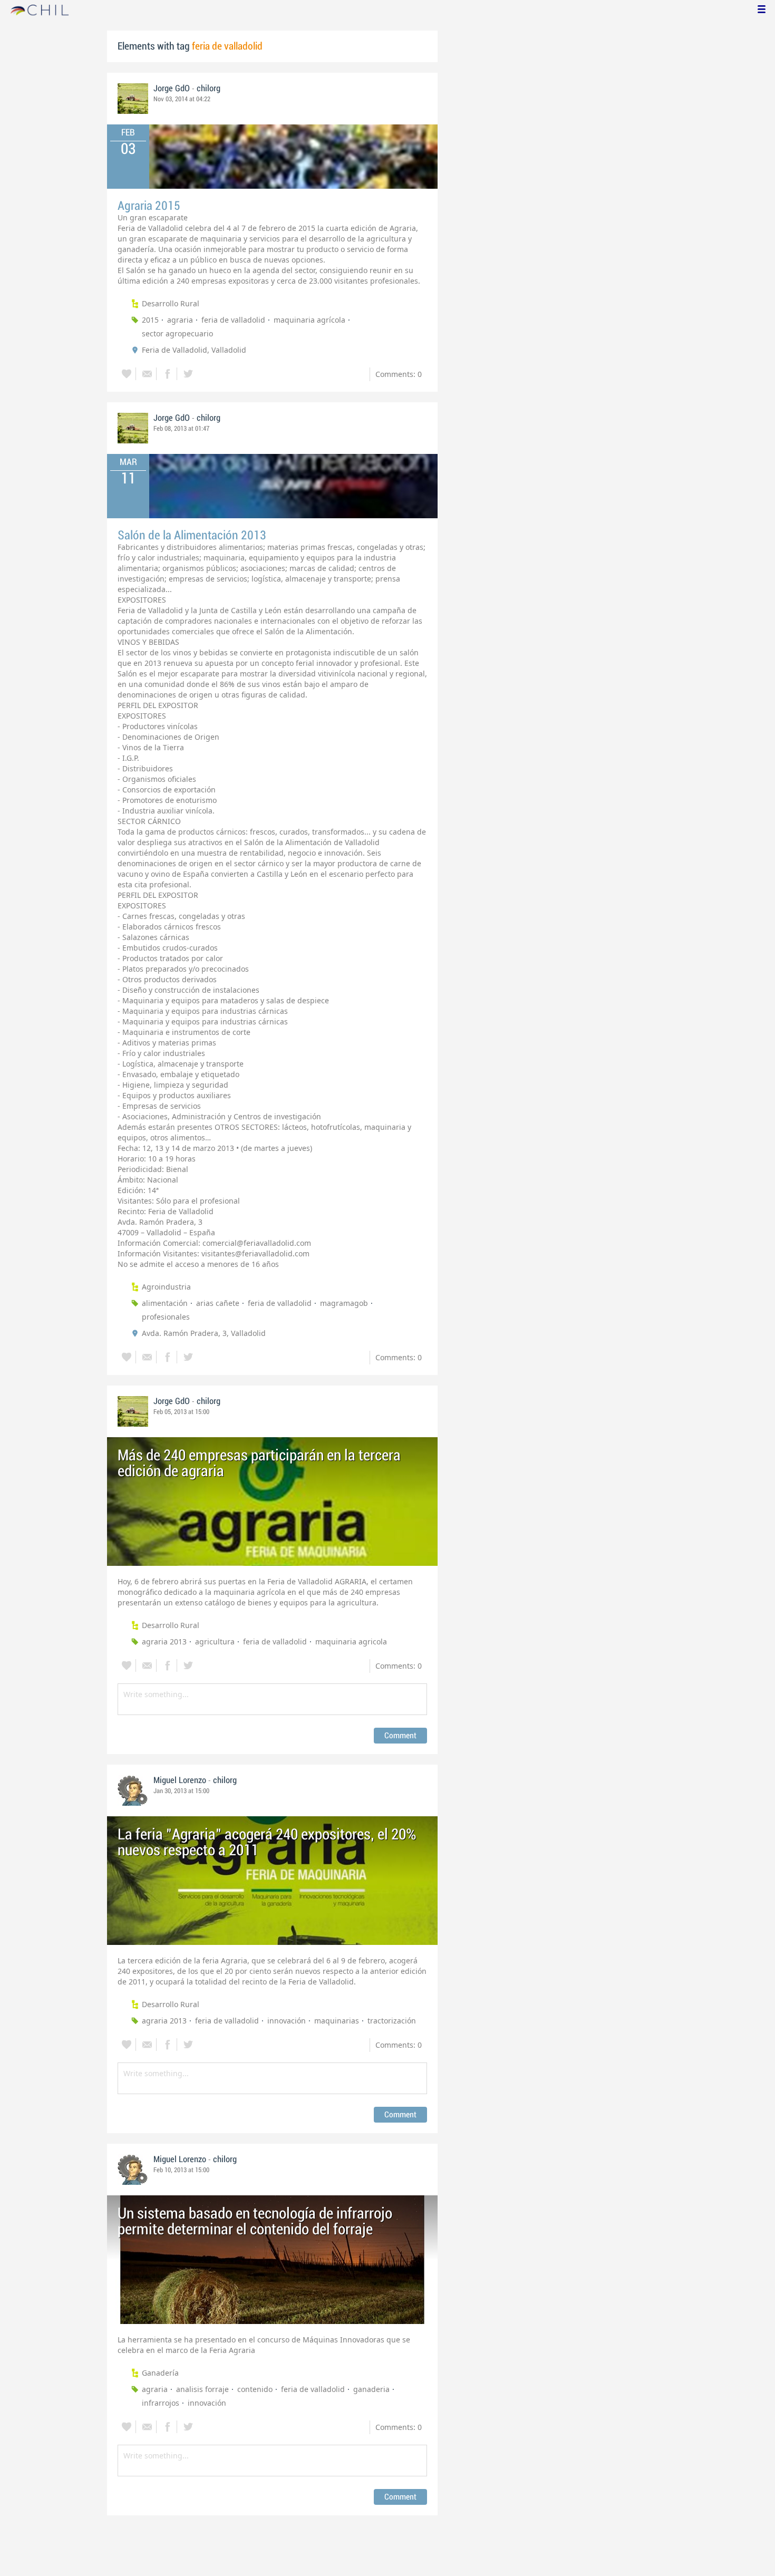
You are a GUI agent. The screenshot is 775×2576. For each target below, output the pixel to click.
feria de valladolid (233, 320)
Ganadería (160, 2373)
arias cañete (218, 1303)
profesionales (166, 1317)
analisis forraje (202, 2389)
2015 (150, 320)
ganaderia (371, 2389)
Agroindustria (166, 1287)
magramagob (344, 1303)
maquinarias (337, 2021)
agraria (180, 320)
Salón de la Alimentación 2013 (192, 535)
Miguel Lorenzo (180, 1780)
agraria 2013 (164, 1642)
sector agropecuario (177, 333)
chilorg (209, 89)
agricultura (215, 1642)
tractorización (392, 2021)
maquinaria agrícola (309, 320)
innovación (287, 2021)
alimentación (165, 1303)
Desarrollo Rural (171, 303)
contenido (255, 2389)
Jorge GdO (172, 89)
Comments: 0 (399, 374)
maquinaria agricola (351, 1642)
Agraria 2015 (149, 206)
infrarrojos (161, 2403)
